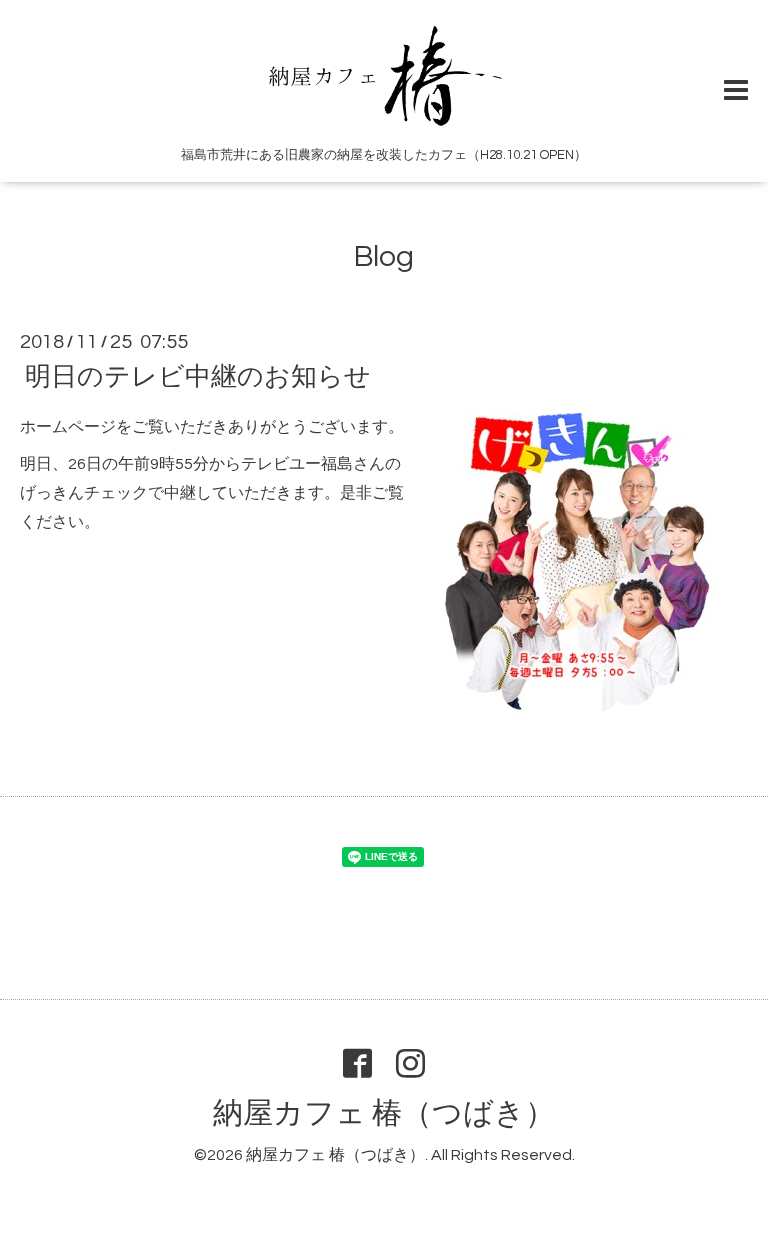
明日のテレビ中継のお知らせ (198, 377)
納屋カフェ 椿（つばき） (384, 1113)
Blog (384, 256)
